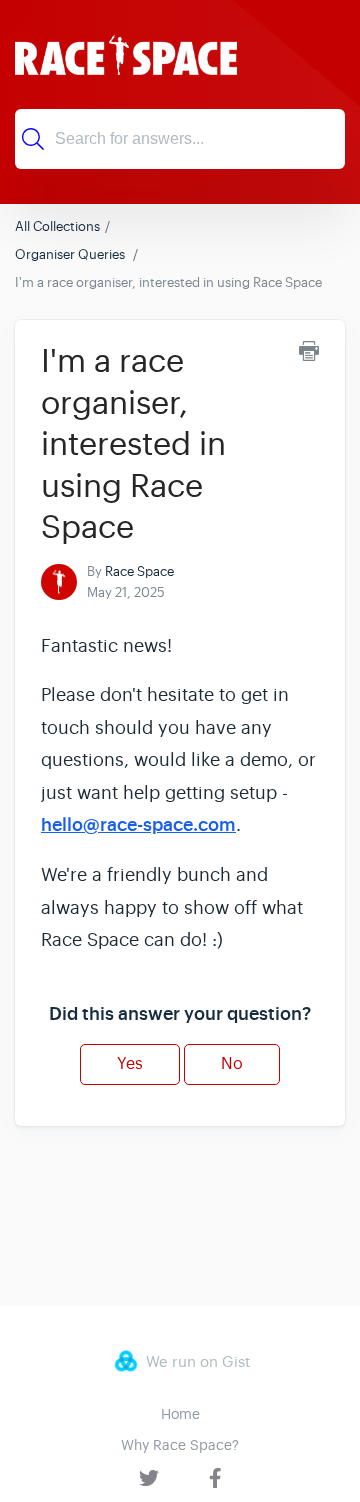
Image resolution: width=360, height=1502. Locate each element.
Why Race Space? (180, 1445)
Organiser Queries (71, 254)
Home (180, 1414)
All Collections (57, 226)
